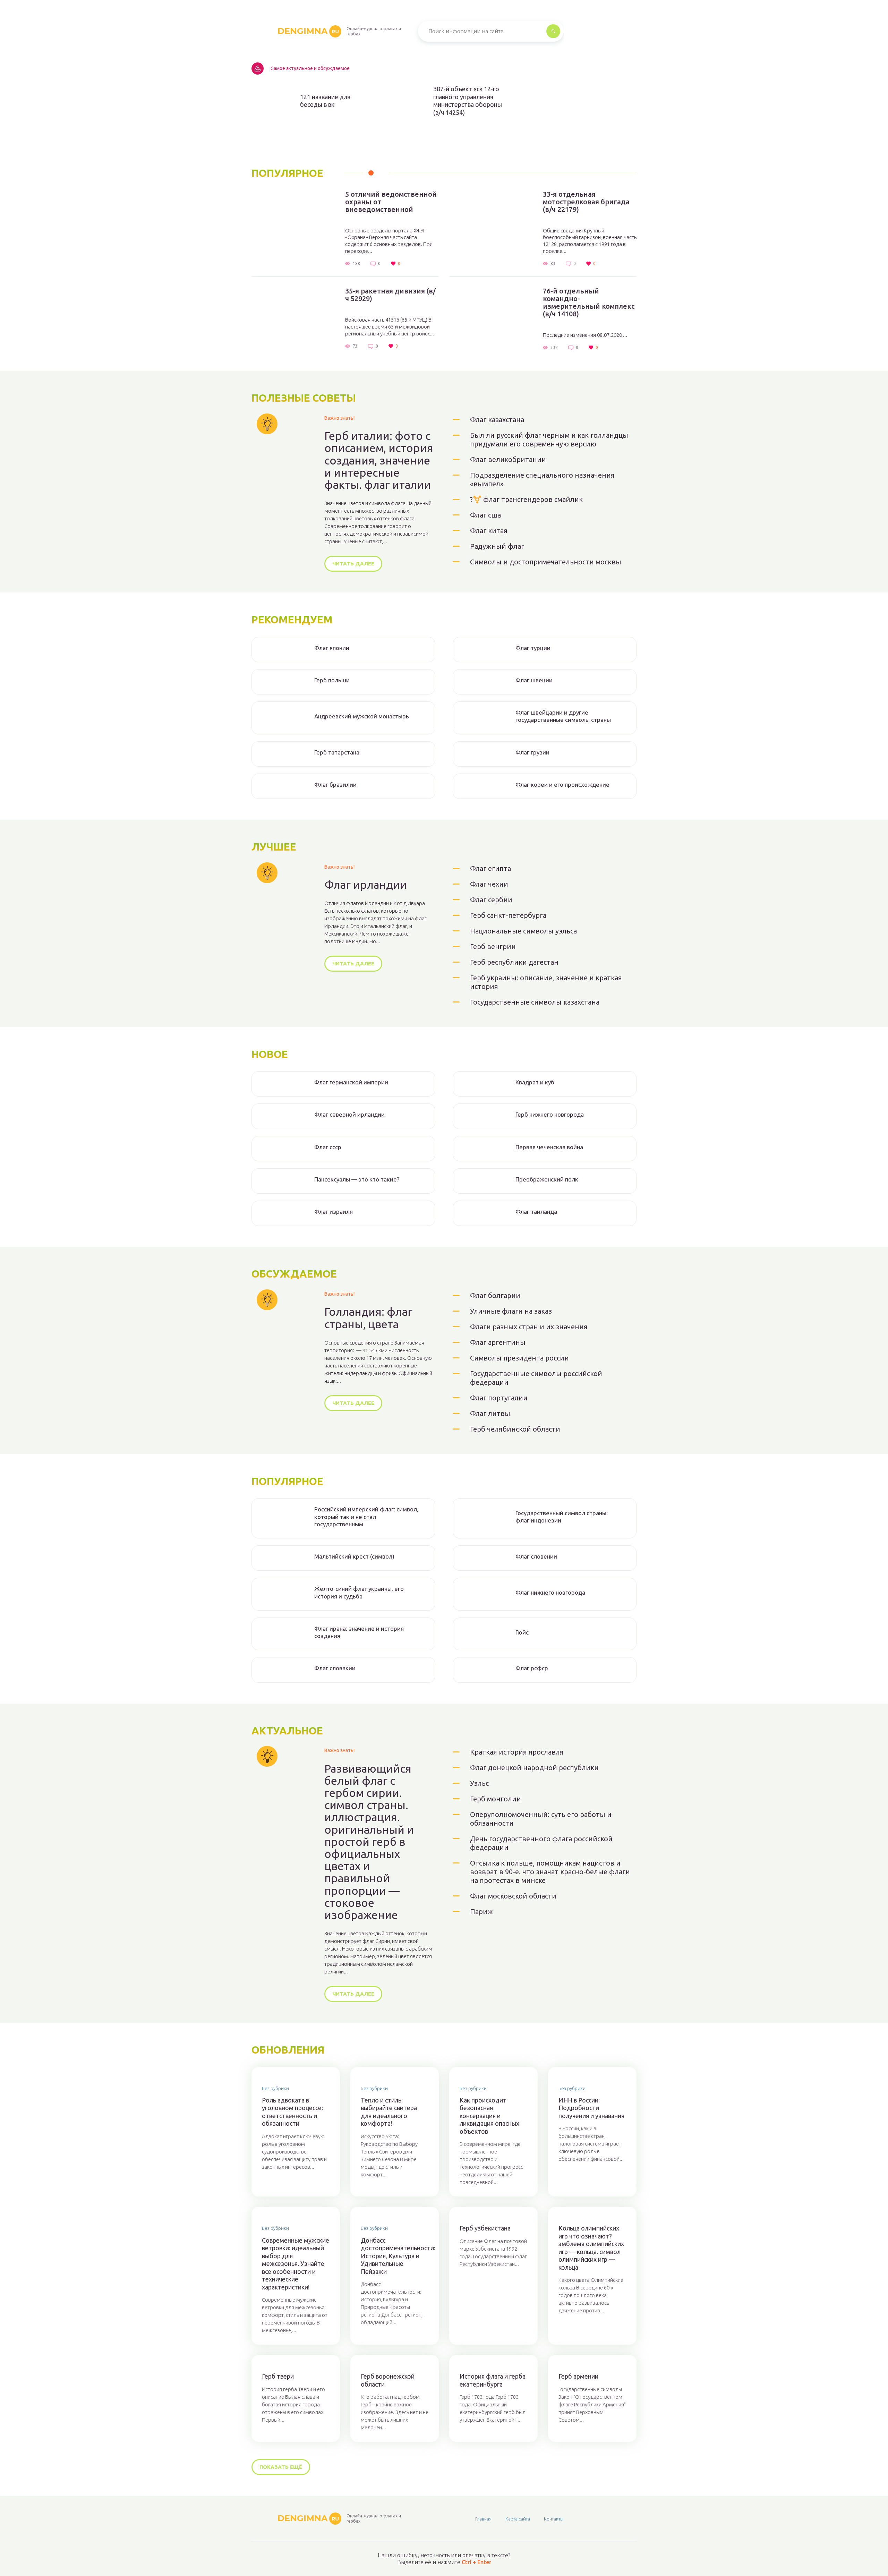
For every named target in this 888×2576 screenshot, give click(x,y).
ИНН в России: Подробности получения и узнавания (591, 2108)
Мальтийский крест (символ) (354, 1556)
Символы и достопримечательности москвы (546, 562)
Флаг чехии (489, 884)
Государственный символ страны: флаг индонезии (562, 1517)
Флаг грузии (532, 752)
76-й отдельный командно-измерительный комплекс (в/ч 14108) (589, 302)
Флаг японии (332, 648)
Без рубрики (275, 2088)
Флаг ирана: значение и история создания (359, 1632)
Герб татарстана (337, 752)
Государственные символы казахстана (535, 1002)
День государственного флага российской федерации (541, 1843)
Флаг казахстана (497, 420)
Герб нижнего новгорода (550, 1114)
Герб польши (332, 680)
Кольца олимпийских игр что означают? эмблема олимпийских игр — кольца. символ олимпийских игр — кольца (591, 2248)
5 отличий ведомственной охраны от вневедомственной (391, 202)
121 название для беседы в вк (325, 101)
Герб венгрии (493, 946)
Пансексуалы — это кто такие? (357, 1179)
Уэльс (479, 1783)
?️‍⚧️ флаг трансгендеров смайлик (526, 499)
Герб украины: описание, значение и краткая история (546, 982)
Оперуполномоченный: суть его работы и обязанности (541, 1819)
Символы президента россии (519, 1358)
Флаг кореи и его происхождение (562, 784)
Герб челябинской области (515, 1429)
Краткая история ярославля (517, 1752)
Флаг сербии (491, 900)
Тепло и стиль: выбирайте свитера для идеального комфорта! (389, 2112)
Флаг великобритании (508, 459)
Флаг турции (533, 648)
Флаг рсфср (532, 1668)
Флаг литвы (490, 1413)
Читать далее (353, 564)
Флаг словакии (335, 1668)
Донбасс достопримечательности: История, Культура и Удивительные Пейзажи (395, 2256)
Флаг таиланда (536, 1212)
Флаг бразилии (335, 784)
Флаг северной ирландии (349, 1114)
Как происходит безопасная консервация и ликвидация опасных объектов (489, 2116)
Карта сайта (518, 2519)
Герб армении (578, 2376)
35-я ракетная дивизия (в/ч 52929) (390, 295)
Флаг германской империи (351, 1082)
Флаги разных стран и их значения (529, 1327)
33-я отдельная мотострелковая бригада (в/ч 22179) (586, 202)
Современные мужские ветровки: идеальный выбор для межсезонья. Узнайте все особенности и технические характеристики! (296, 2264)
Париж (481, 1912)
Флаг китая (489, 531)
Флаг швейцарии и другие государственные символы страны (563, 716)
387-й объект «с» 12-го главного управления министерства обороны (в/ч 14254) (468, 101)
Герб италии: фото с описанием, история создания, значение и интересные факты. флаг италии (379, 460)
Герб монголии (496, 1799)
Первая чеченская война (549, 1147)
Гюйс (522, 1632)
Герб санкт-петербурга (508, 915)
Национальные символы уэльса (523, 931)
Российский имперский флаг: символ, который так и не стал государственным (366, 1517)
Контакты (554, 2519)
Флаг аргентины (498, 1342)
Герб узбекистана (485, 2228)
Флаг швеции (534, 680)
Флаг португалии (499, 1398)
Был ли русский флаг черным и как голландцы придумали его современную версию (549, 440)
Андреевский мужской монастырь (362, 716)
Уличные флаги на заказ (511, 1311)
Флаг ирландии (366, 885)
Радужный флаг (497, 546)
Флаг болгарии (495, 1295)
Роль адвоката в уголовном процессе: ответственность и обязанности (292, 2112)
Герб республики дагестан (514, 962)
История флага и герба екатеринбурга (493, 2380)
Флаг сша (485, 515)
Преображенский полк (547, 1179)
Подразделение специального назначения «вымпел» (542, 479)
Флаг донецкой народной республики (534, 1768)
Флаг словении (536, 1556)
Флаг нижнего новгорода (550, 1592)
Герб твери (278, 2376)
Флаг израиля (334, 1212)
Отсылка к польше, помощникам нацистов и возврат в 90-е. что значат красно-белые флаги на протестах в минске (550, 1872)
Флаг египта (490, 868)
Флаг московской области (513, 1896)
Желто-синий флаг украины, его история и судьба (359, 1592)
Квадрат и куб (535, 1082)
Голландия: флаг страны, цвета (368, 1318)
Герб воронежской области (388, 2380)
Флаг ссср (328, 1147)
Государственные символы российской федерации (536, 1378)
